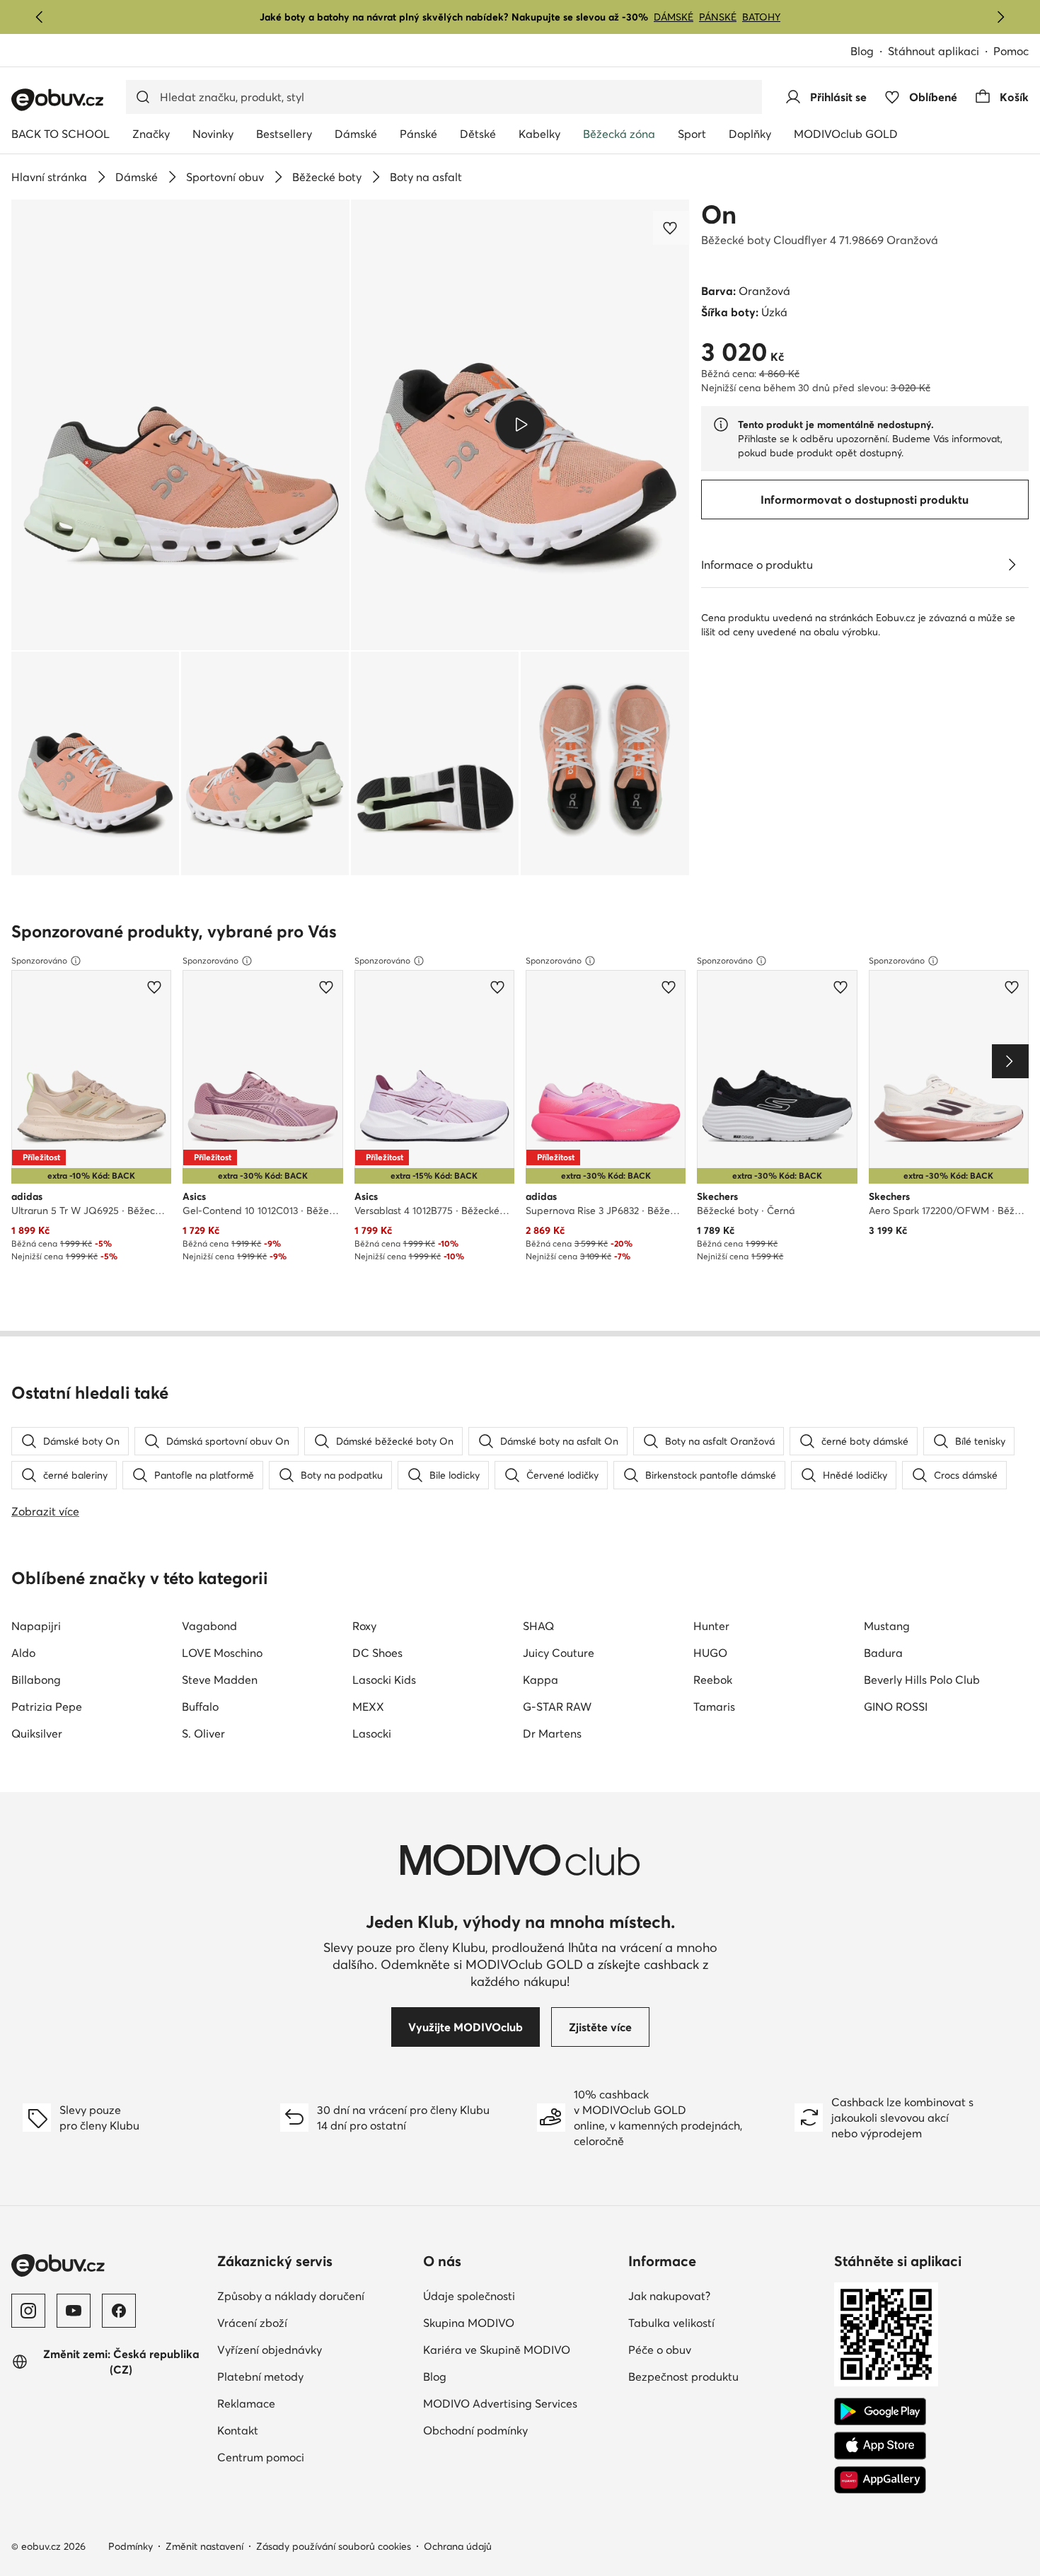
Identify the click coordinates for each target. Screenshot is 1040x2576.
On (719, 214)
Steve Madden (220, 1680)
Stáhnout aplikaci (934, 51)
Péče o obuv (660, 2350)
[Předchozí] (40, 17)
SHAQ (538, 1626)
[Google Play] (880, 2412)
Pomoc (1011, 51)
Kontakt (238, 2430)
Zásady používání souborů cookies (334, 2546)
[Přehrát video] (520, 424)
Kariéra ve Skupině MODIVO (497, 2350)
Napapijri (36, 1626)
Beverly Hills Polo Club (922, 1680)
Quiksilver (37, 1733)
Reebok (713, 1680)
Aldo (23, 1653)
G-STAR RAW (557, 1706)
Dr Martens (552, 1733)
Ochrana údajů (458, 2546)
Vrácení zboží (252, 2323)
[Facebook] (119, 2311)
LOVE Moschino (222, 1653)
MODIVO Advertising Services (500, 2403)
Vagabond (209, 1626)
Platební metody (260, 2376)
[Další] (1000, 17)
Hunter (711, 1626)
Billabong (36, 1680)
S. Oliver (203, 1733)
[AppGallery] (880, 2480)
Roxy (364, 1626)
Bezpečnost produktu (683, 2376)
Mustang (887, 1626)
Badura (883, 1653)
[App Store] (880, 2446)
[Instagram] (28, 2311)
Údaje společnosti (469, 2296)
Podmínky (131, 2546)
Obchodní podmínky (475, 2430)
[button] (180, 425)
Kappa (541, 1680)
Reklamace (246, 2403)
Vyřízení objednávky (270, 2350)
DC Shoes (377, 1653)
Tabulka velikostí (671, 2323)
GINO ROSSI (896, 1706)
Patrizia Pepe (47, 1706)
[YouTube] (74, 2311)
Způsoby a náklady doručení (291, 2296)
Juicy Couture (559, 1653)
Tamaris (714, 1706)
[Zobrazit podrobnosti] (1012, 565)
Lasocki (372, 1733)
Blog (862, 51)
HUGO (710, 1653)
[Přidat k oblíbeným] (671, 228)
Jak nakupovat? (669, 2296)
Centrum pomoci (261, 2457)
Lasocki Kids (384, 1680)
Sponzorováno (39, 960)
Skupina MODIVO (469, 2323)
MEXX (368, 1706)
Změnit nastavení (204, 2546)
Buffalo (200, 1706)
